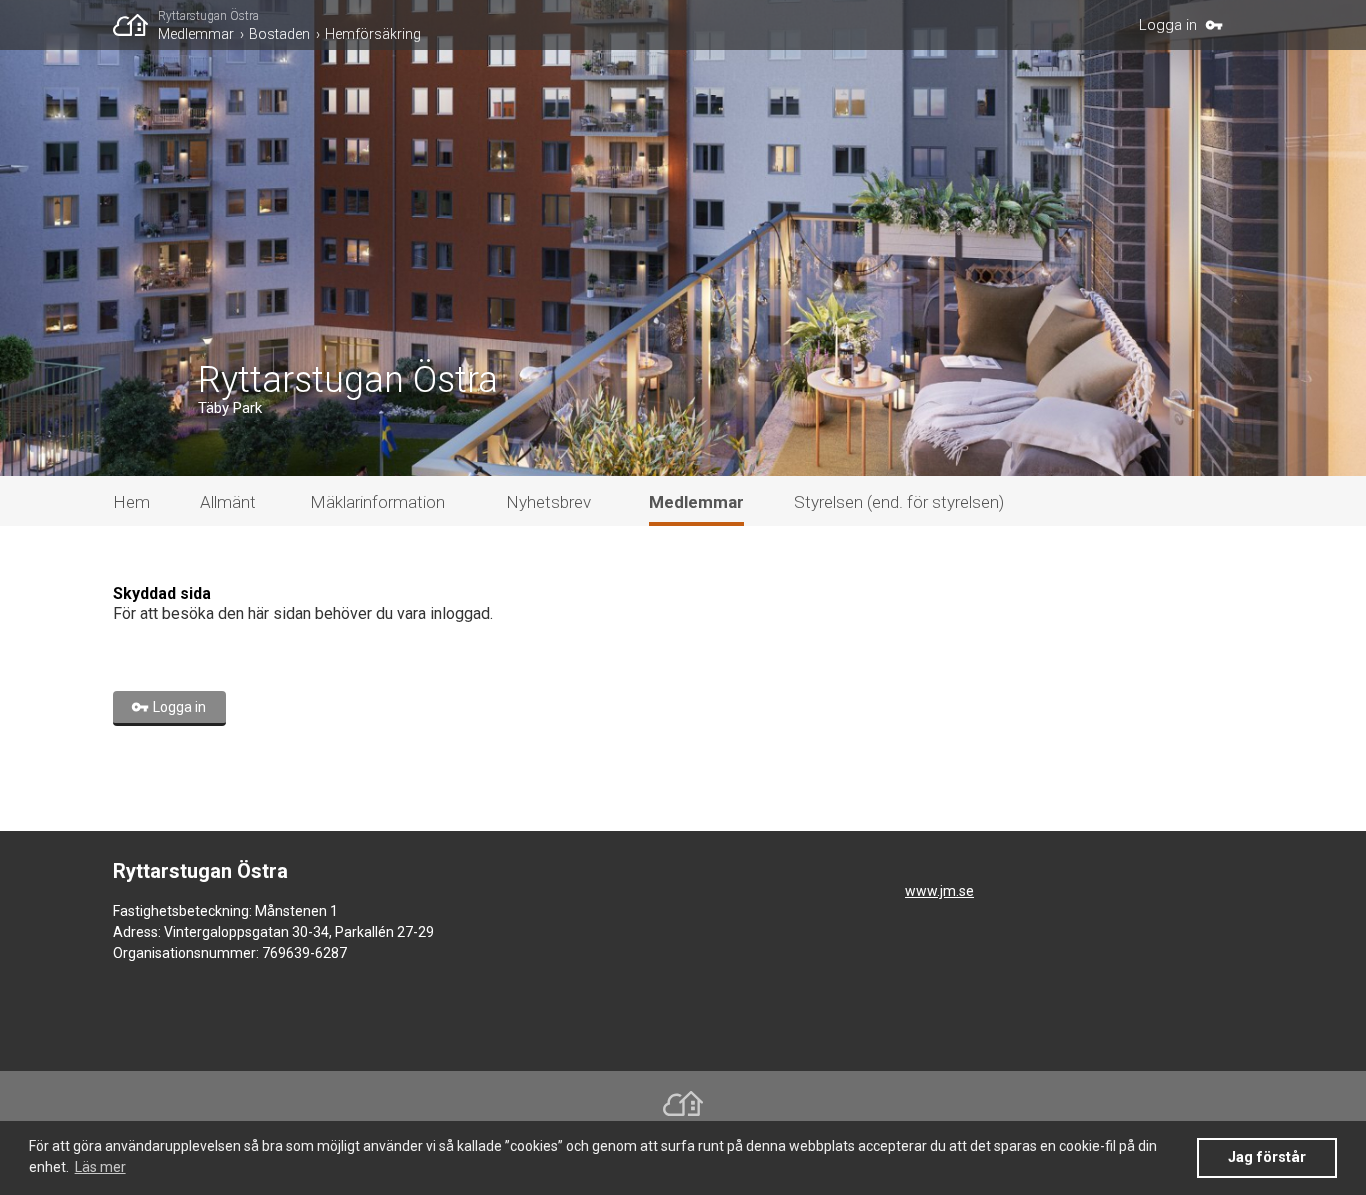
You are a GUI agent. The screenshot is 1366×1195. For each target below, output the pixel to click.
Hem (131, 502)
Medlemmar (196, 34)
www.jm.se (939, 891)
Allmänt (228, 502)
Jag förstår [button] (1267, 1157)
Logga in (1168, 25)
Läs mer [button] (100, 1167)
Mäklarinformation (377, 502)
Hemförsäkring (373, 34)
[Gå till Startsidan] (135, 25)
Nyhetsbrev (548, 502)
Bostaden (279, 34)
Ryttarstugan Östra (208, 16)
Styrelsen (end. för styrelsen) (899, 502)
